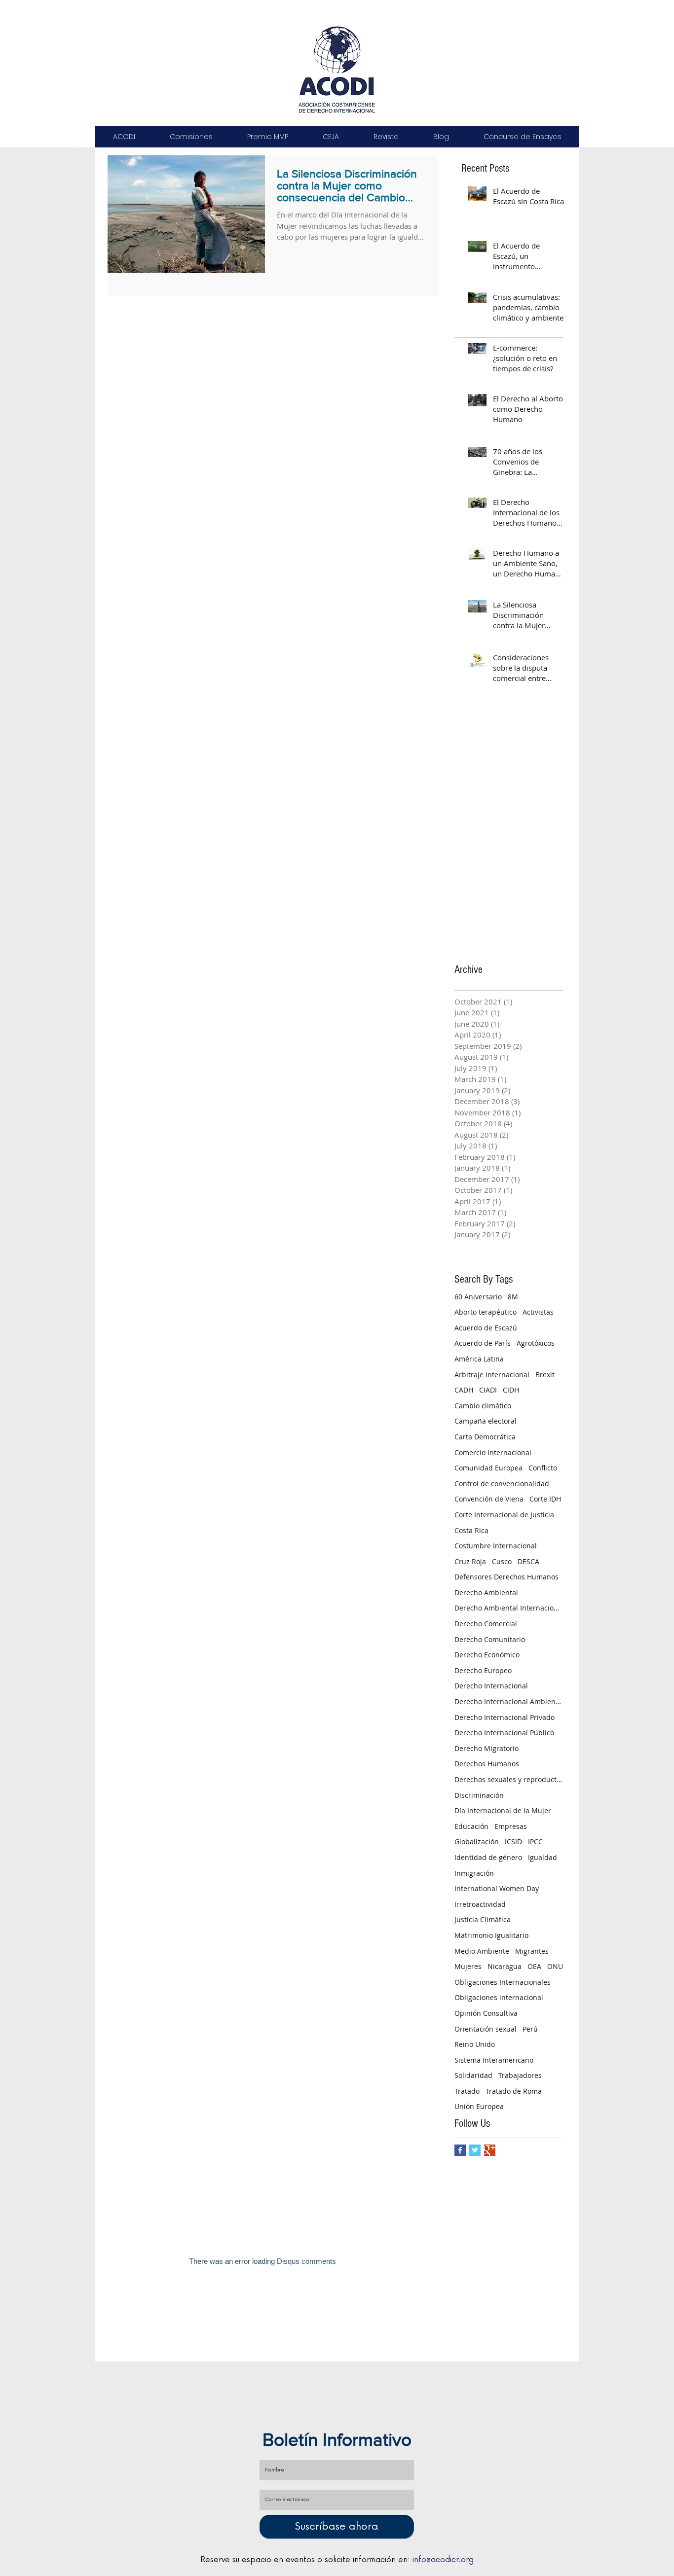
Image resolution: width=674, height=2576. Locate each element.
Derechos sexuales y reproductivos (509, 1779)
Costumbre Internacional (496, 1546)
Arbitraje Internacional (492, 1375)
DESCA (528, 1561)
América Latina (479, 1359)
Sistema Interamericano (494, 2060)
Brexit (545, 1375)
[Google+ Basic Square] (490, 2150)
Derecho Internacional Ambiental (509, 1701)
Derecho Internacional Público (504, 1733)
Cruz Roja (470, 1561)
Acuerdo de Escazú (486, 1328)
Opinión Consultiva (486, 2013)
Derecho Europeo (483, 1670)
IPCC (535, 1842)
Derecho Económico (487, 1655)
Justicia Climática (483, 1919)
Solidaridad (473, 2075)
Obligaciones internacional (499, 1997)
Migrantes (532, 1951)
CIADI (488, 1390)
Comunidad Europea (488, 1468)
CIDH (511, 1390)
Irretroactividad (480, 1904)
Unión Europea (479, 2106)
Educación (471, 1826)
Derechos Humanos (487, 1764)
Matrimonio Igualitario (491, 1935)
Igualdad (543, 1857)
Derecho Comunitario (490, 1639)
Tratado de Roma (514, 2091)
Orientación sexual (486, 2029)
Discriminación (479, 1795)
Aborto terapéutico (486, 1312)
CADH (464, 1390)
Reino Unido (475, 2044)
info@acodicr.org (443, 2560)
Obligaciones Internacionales (503, 1982)
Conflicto (543, 1468)
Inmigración (474, 1873)
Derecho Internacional (491, 1686)
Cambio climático (483, 1406)
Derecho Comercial (486, 1624)
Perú (530, 2029)
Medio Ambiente (482, 1951)
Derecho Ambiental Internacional (509, 1608)
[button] (124, 137)
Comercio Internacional (493, 1452)
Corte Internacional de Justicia (504, 1515)
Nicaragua (505, 1966)
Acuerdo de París (483, 1343)
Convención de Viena (489, 1499)
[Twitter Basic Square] (475, 2150)
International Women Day (497, 1888)
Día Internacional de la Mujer (503, 1810)
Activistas (538, 1312)
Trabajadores (520, 2075)
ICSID (513, 1842)
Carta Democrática (485, 1437)
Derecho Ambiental (486, 1592)
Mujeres (468, 1966)
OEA (534, 1966)
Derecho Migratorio (487, 1748)
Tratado (467, 2091)
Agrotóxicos (536, 1343)
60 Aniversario (478, 1297)
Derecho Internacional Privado (505, 1717)
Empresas (511, 1826)
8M (513, 1297)
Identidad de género (488, 1857)
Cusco (502, 1561)
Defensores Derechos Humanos (506, 1577)
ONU (555, 1966)
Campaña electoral (486, 1421)
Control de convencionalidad (502, 1484)
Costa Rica (471, 1530)
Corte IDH (545, 1499)
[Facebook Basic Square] (460, 2150)
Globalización (477, 1842)
